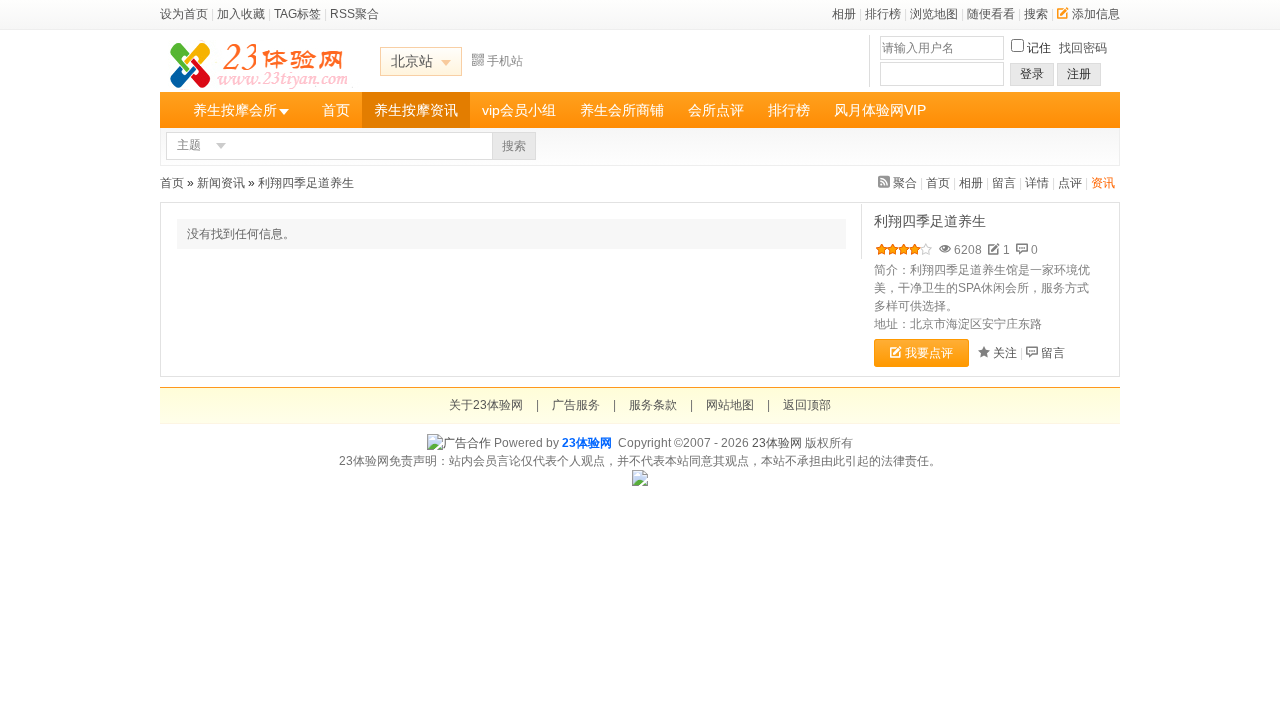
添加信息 (1096, 14)
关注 (1005, 353)
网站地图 (730, 405)
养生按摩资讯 (416, 110)
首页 (336, 110)
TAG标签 (297, 14)
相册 (844, 14)
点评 (1070, 183)
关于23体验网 (486, 405)
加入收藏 (241, 14)
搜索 (1036, 14)
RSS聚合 (354, 14)
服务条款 (653, 405)
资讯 (1103, 183)
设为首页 (184, 14)
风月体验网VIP (880, 110)
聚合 (905, 183)
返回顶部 (807, 405)
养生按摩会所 (235, 110)
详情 (1037, 183)
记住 (1039, 48)
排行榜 (883, 14)
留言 (1004, 183)
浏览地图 (934, 14)
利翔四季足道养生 (307, 183)
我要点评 (929, 353)
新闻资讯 (221, 183)
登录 (1032, 74)
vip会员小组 (519, 110)
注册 (1079, 74)
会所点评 (716, 110)
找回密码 (1083, 48)
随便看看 (991, 14)
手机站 (505, 61)
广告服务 (576, 405)
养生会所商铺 (622, 110)
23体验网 (587, 443)
